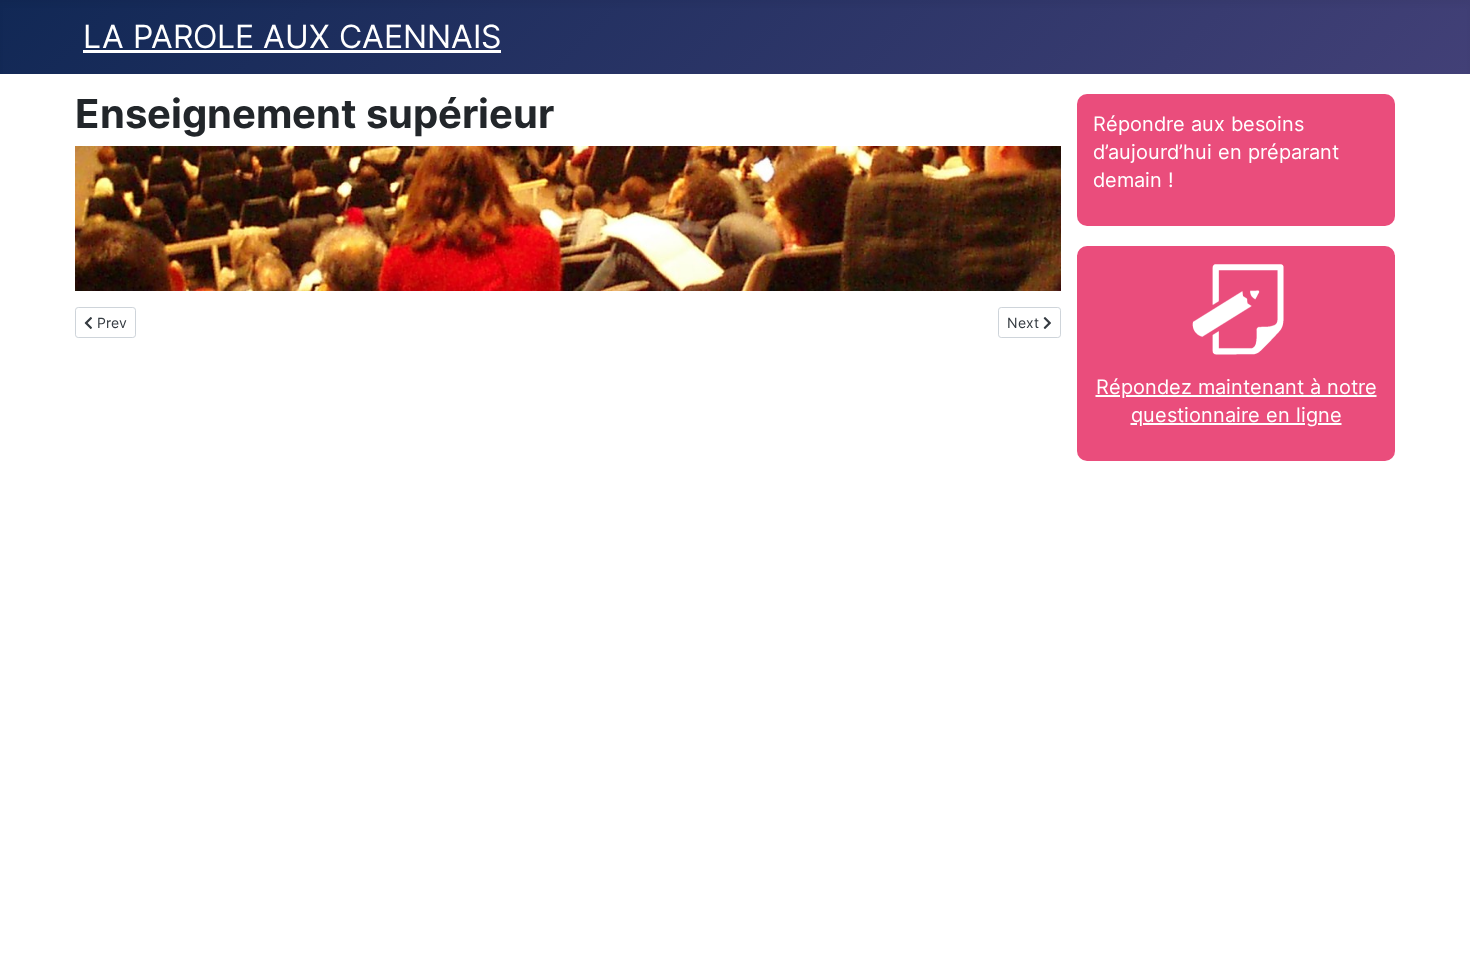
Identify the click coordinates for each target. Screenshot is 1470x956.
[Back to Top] (1435, 919)
